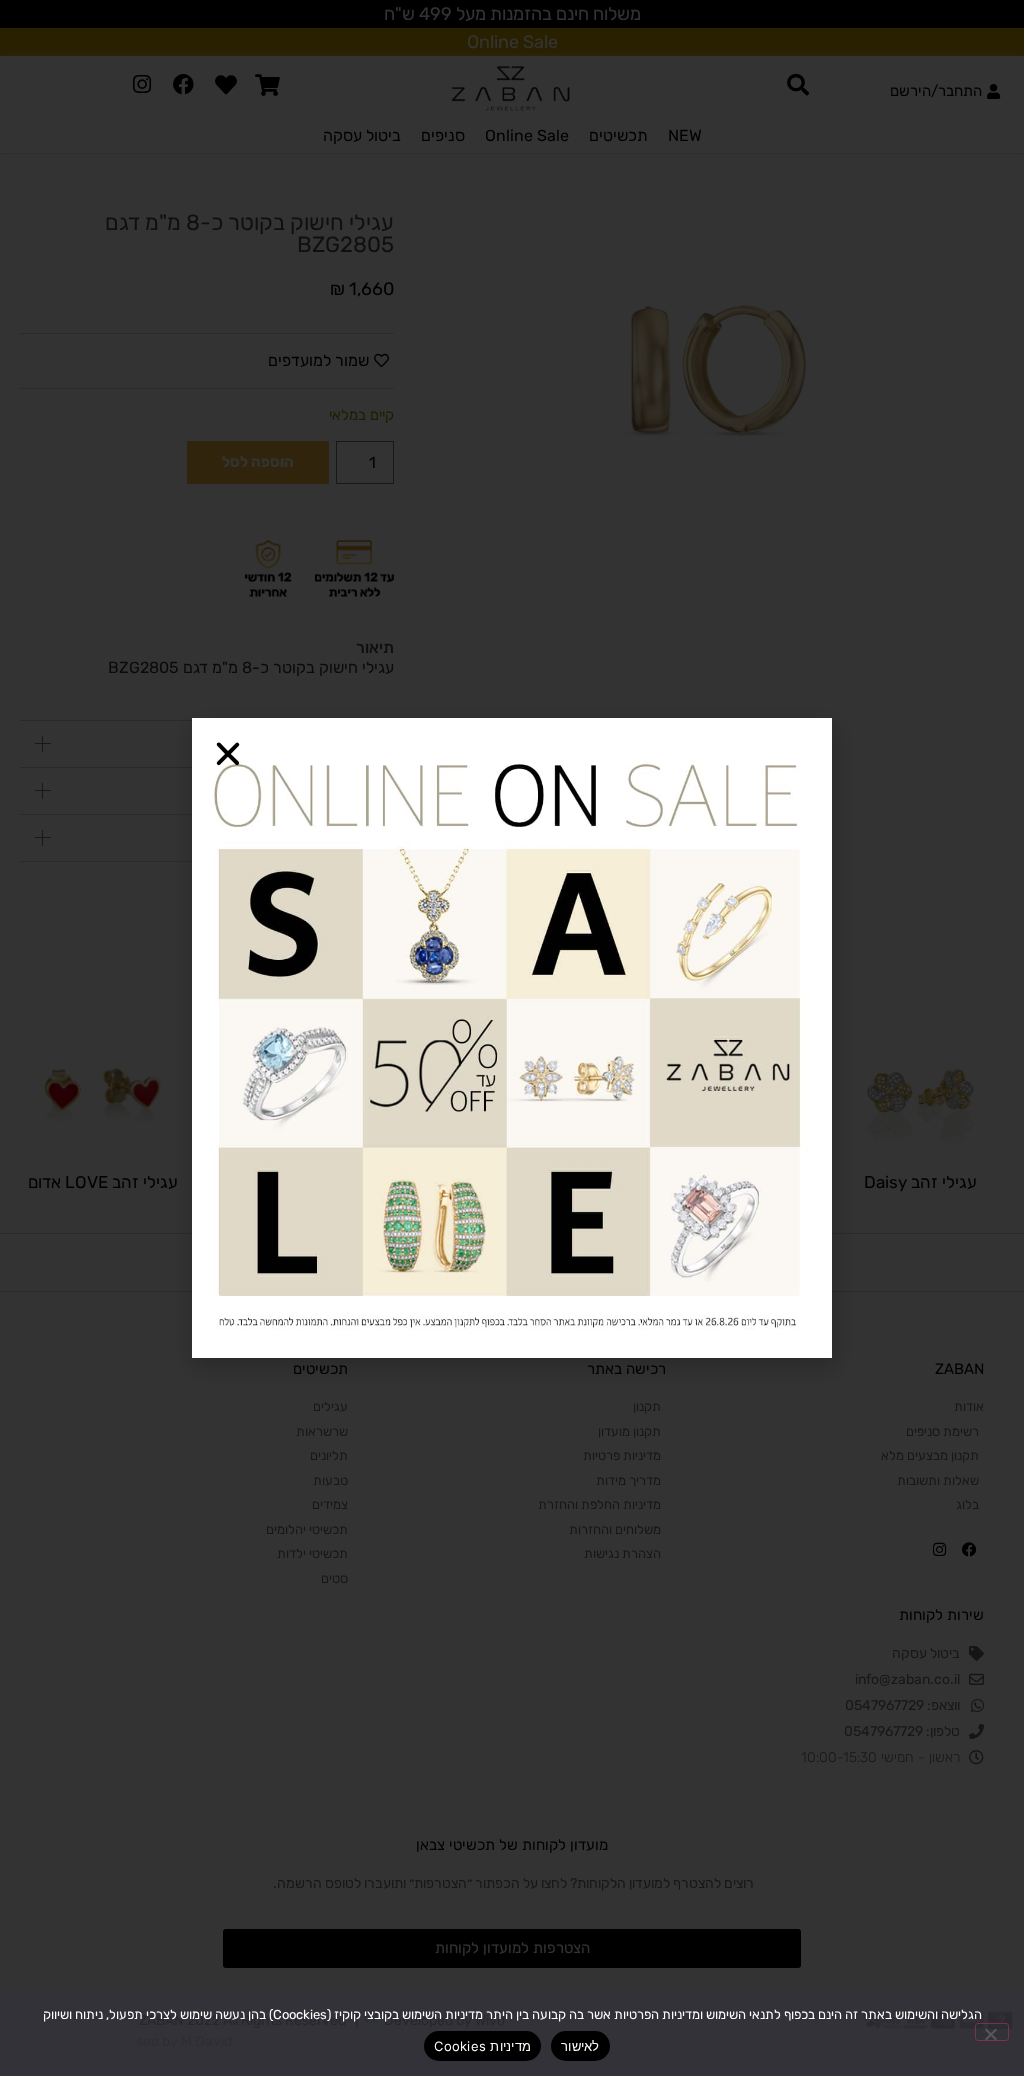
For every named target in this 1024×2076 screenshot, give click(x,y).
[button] (228, 754)
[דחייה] (992, 2032)
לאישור (580, 2046)
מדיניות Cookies (482, 2046)
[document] (512, 1038)
